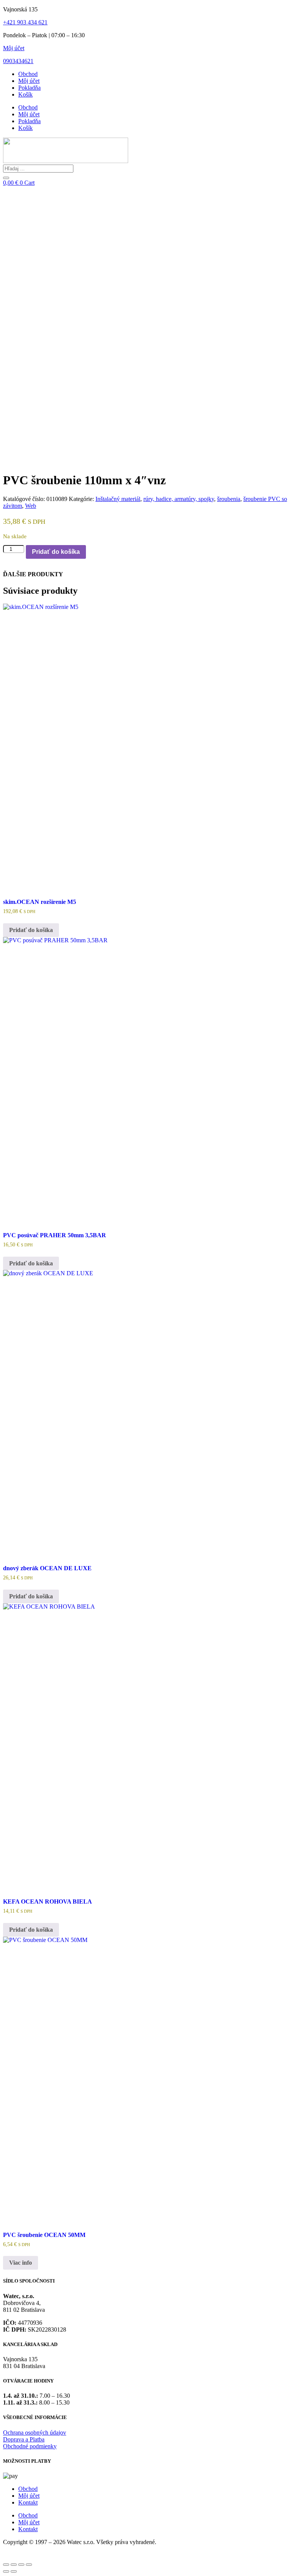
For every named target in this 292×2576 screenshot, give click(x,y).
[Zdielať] (21, 2565)
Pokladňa (29, 88)
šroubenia (229, 499)
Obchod (28, 74)
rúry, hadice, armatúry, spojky (179, 499)
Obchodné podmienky (30, 2446)
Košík (25, 94)
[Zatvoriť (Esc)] (29, 2565)
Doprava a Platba (24, 2439)
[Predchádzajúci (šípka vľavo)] (6, 2571)
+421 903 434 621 (25, 22)
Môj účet (14, 48)
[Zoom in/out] (6, 2565)
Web (31, 506)
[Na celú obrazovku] (14, 2565)
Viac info (21, 2263)
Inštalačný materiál (118, 499)
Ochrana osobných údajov (35, 2433)
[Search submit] (6, 178)
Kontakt (28, 2502)
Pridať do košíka (56, 552)
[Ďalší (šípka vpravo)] (14, 2571)
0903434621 (18, 61)
